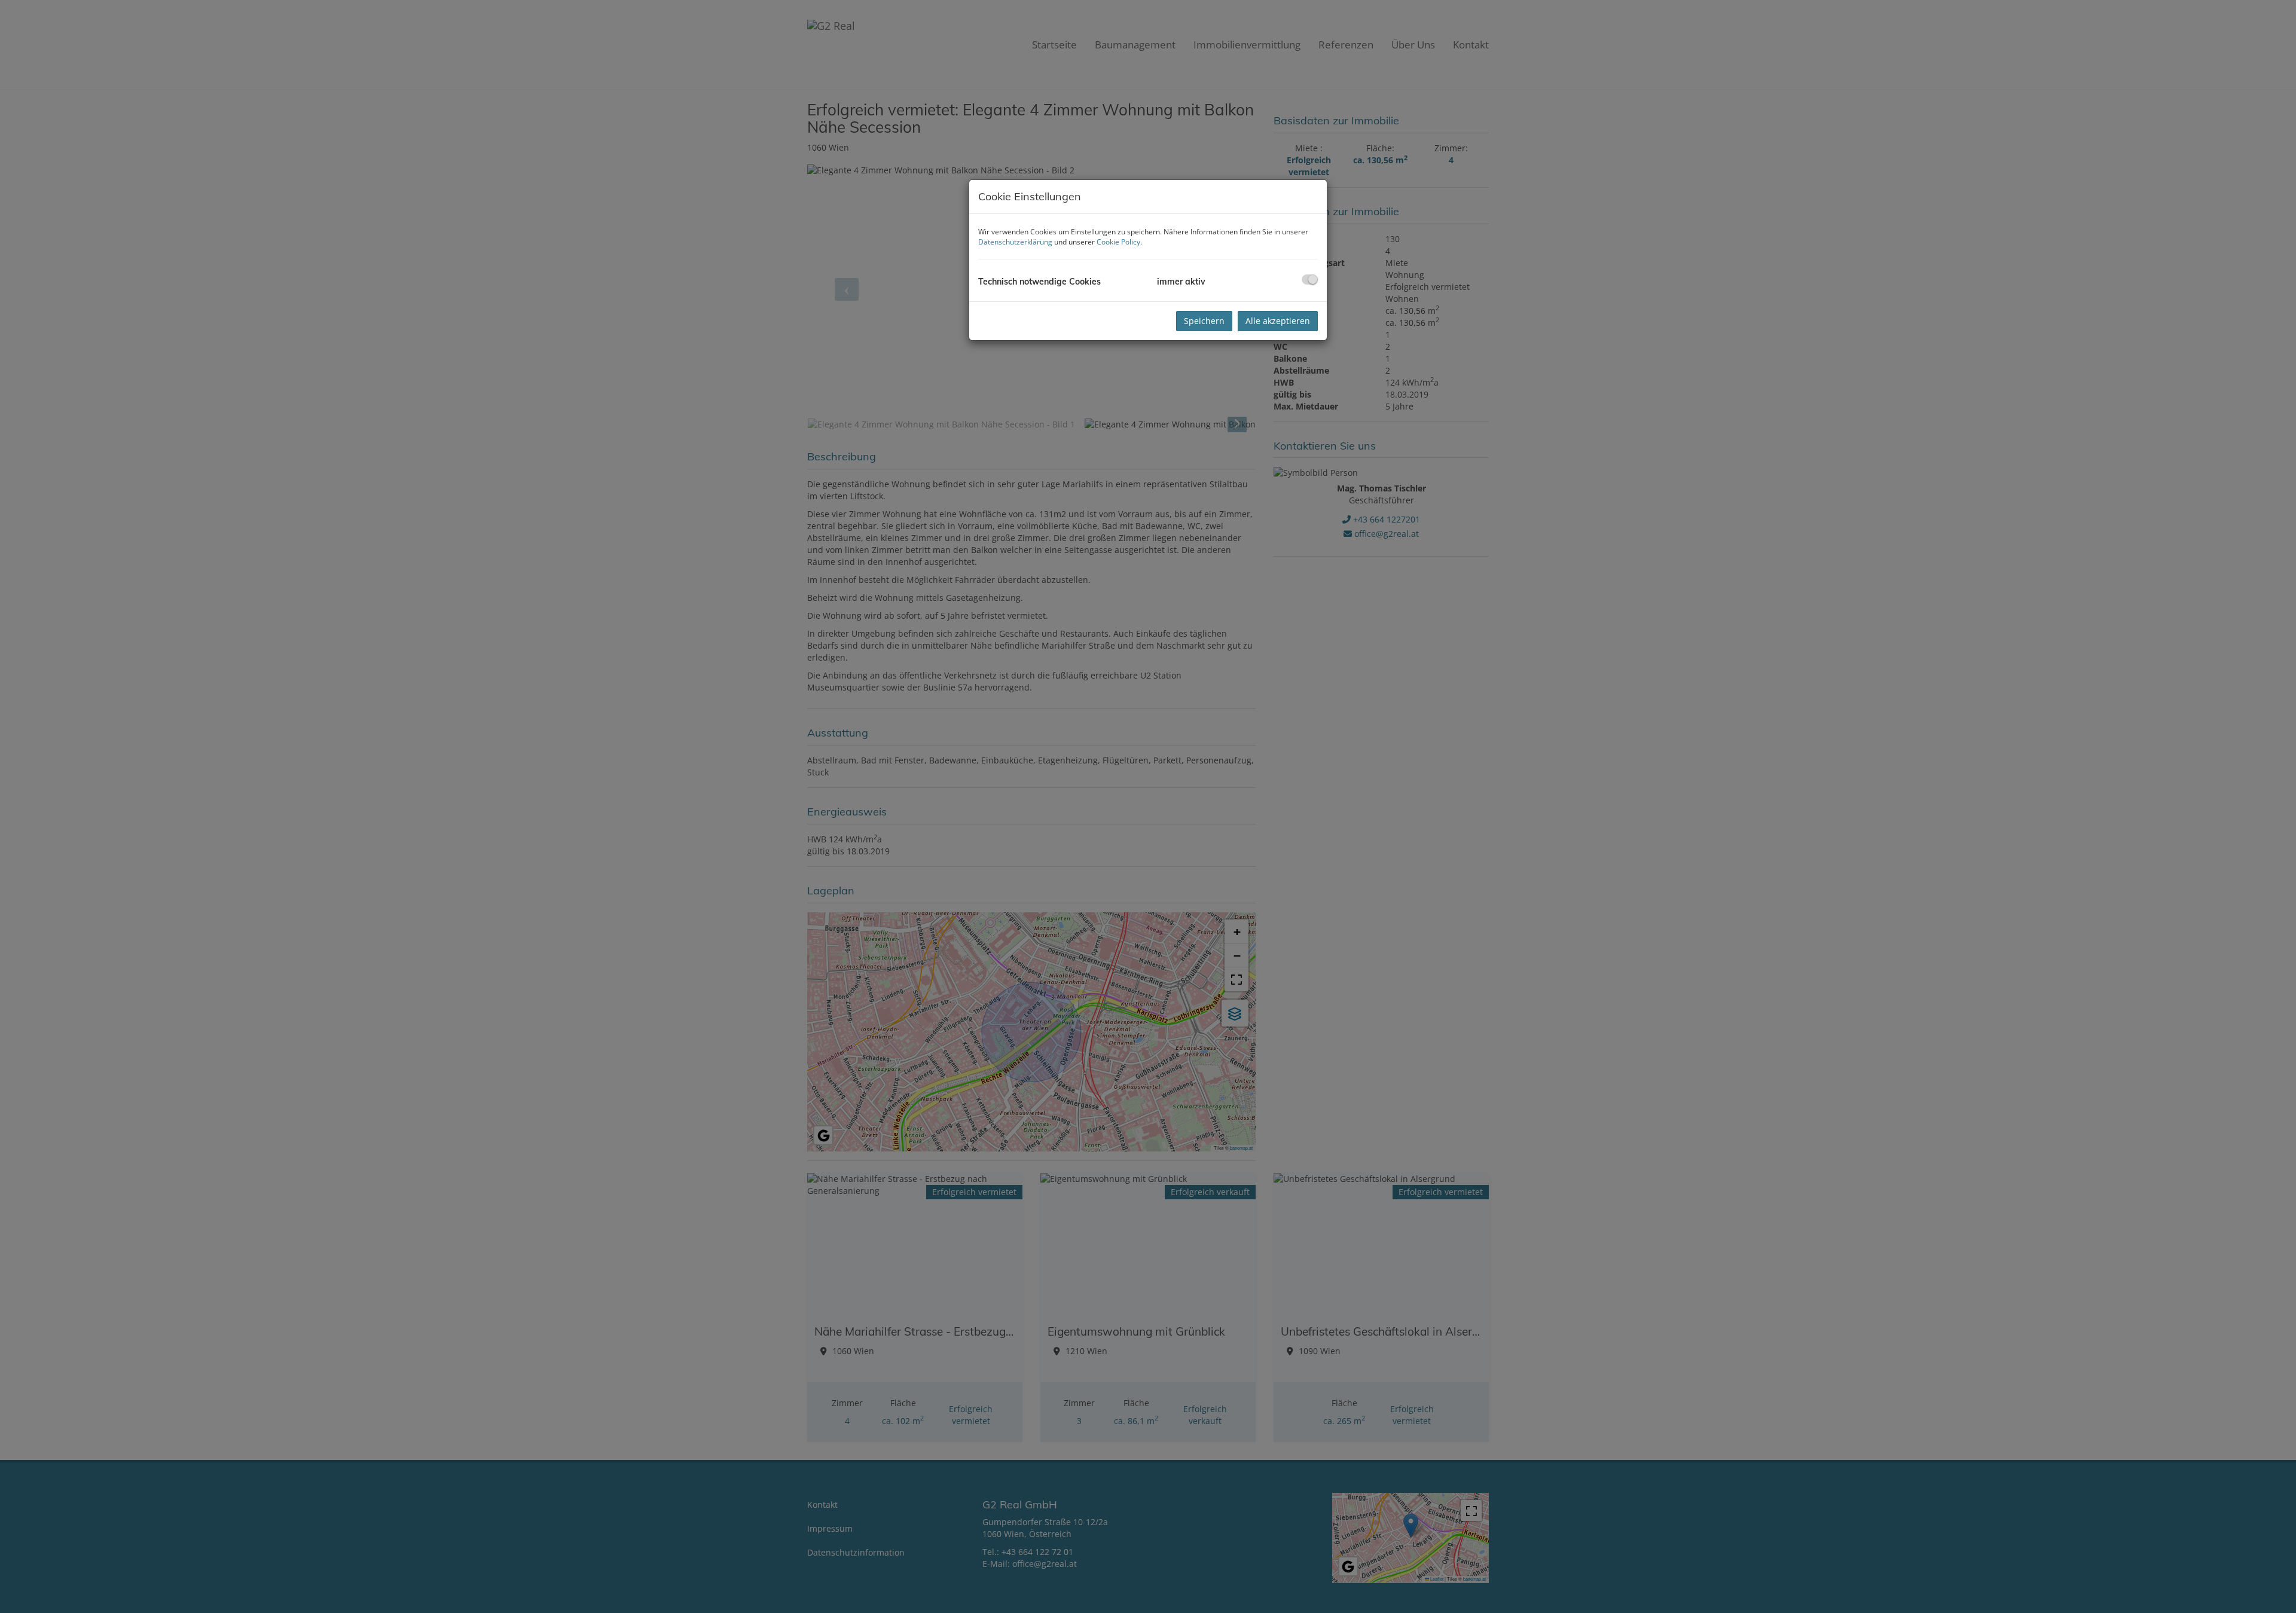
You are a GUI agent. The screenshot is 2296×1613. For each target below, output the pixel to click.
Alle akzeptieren (1278, 321)
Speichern (1204, 321)
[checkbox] (1310, 279)
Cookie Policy (1118, 242)
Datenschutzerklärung (1015, 242)
